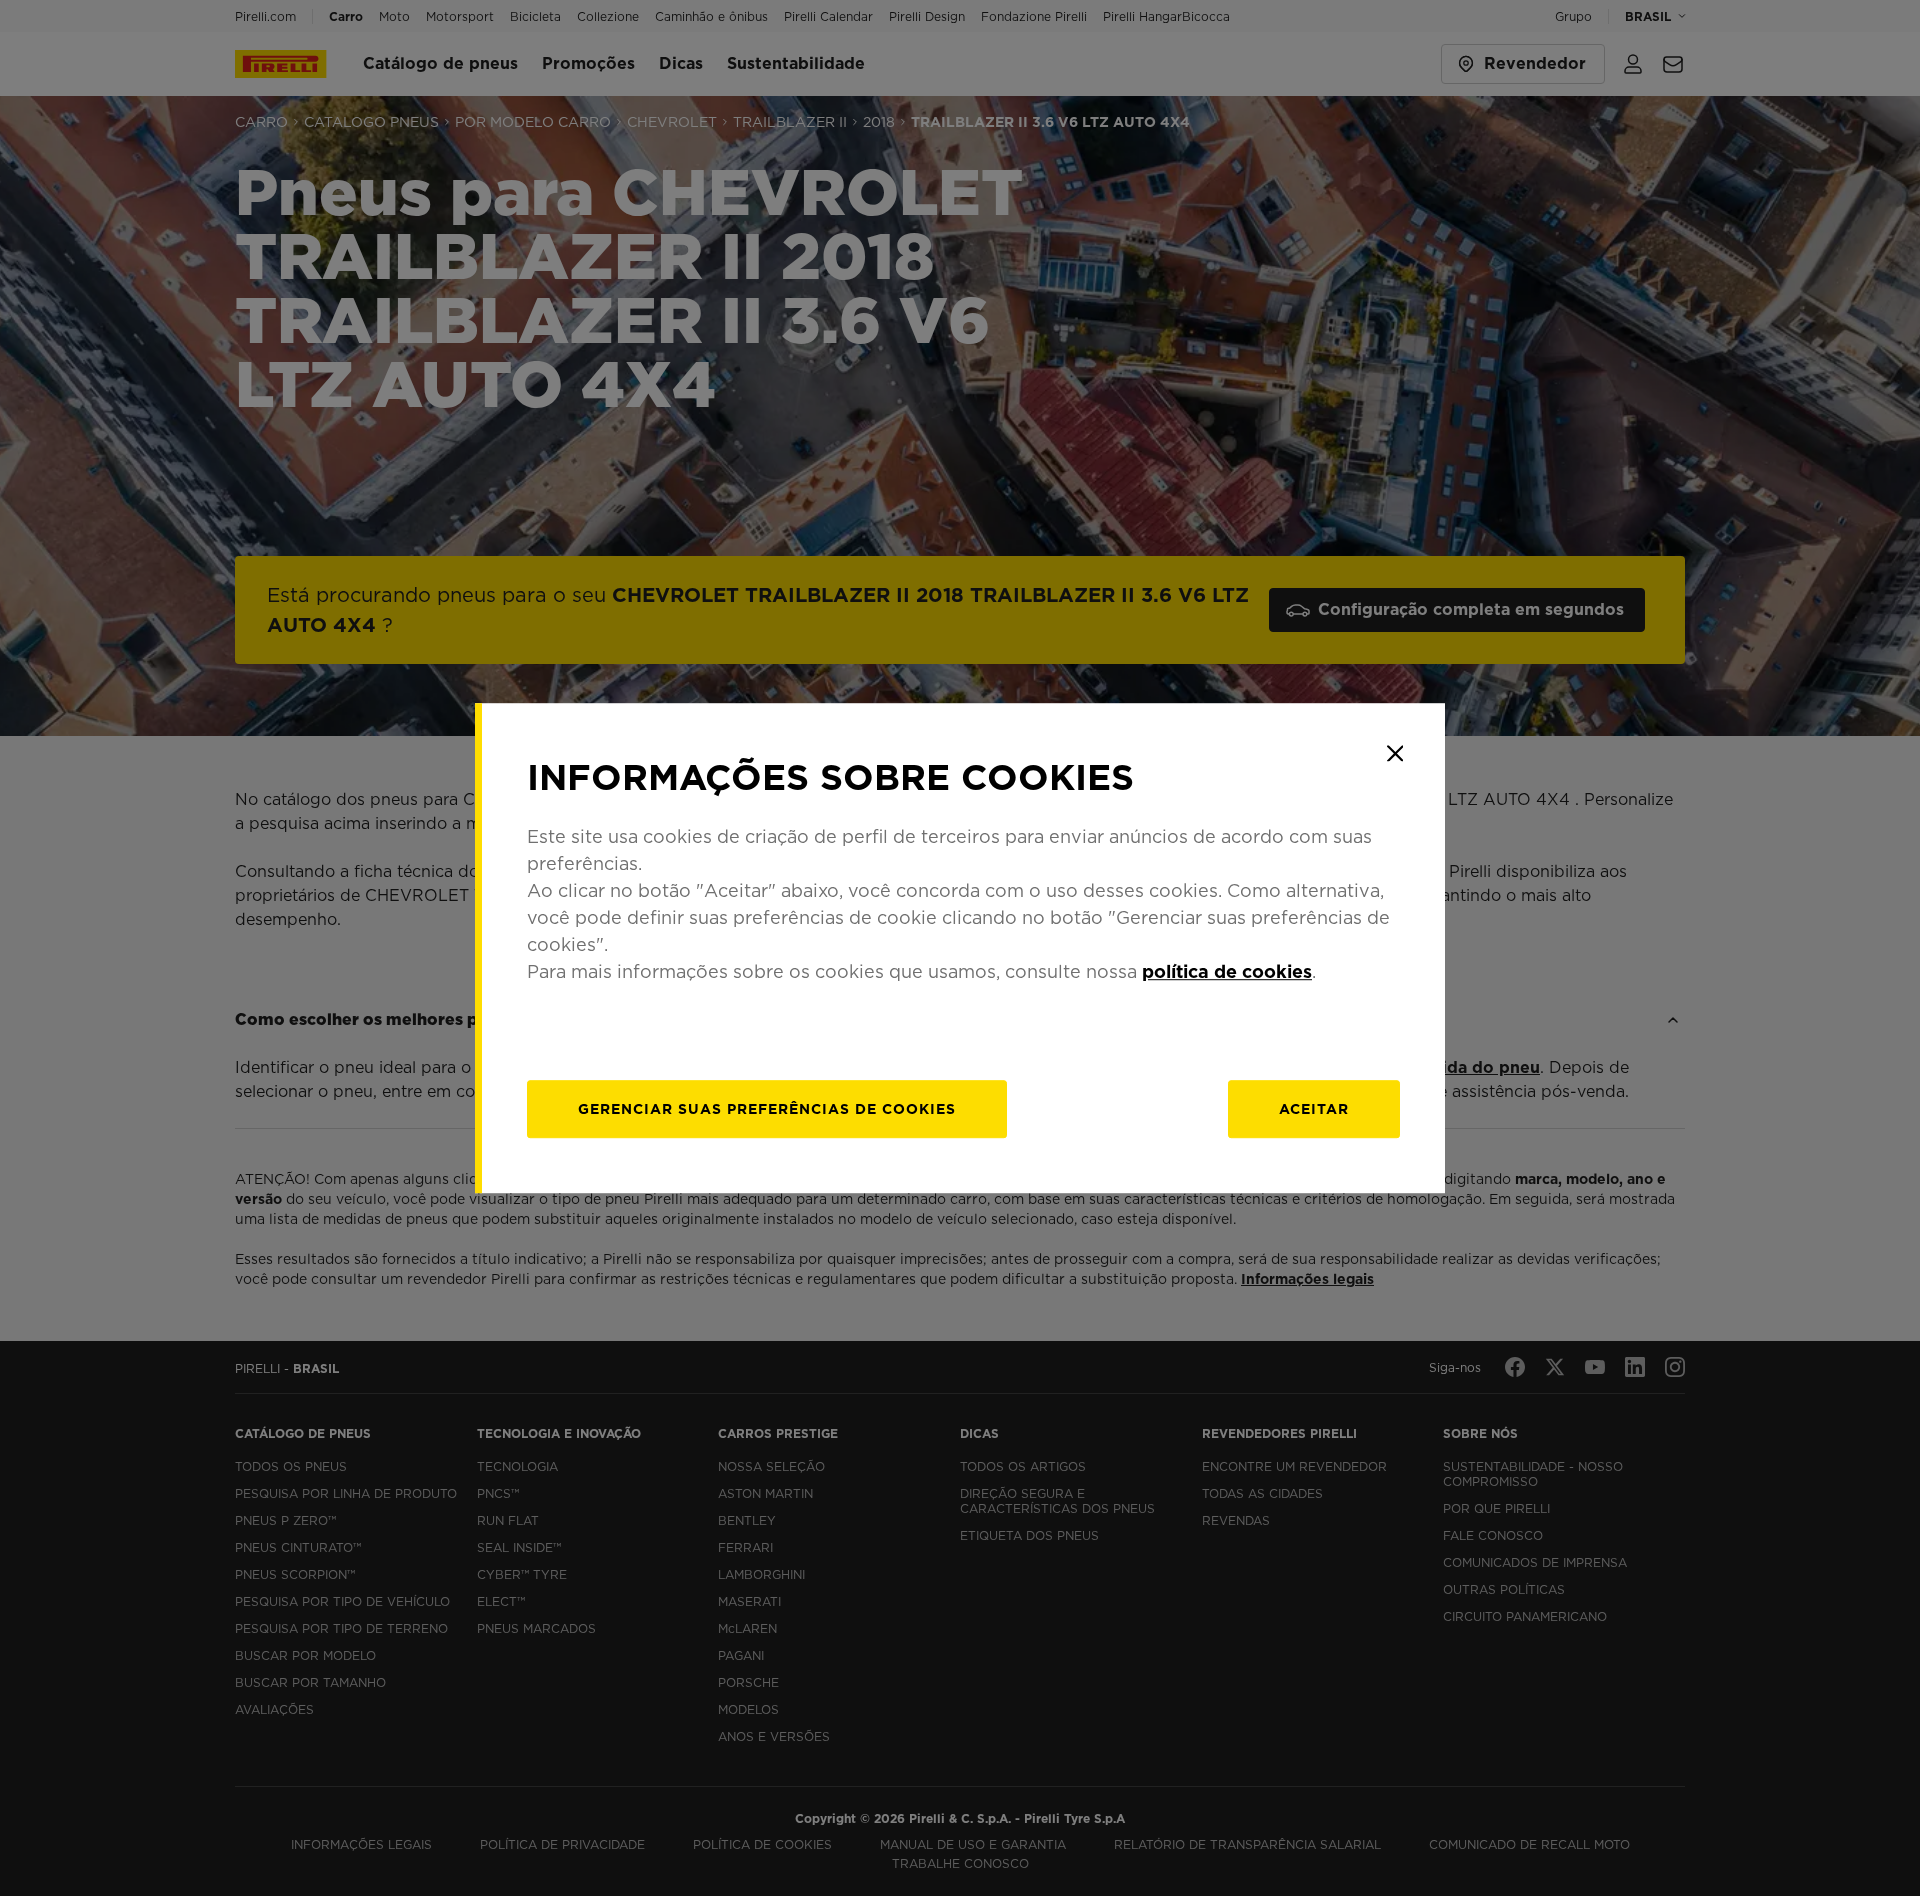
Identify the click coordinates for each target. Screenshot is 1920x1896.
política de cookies (1227, 971)
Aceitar (1314, 1109)
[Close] (1395, 753)
